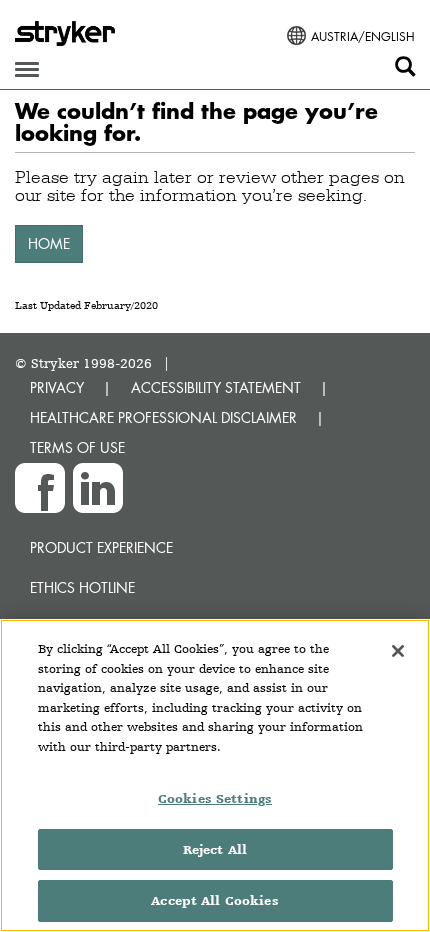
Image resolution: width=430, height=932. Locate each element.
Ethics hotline (82, 587)
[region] (215, 775)
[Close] (398, 651)
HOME (49, 243)
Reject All (215, 849)
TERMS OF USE (77, 447)
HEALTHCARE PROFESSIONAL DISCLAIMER (163, 417)
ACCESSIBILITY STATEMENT (216, 387)
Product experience (101, 547)
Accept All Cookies (214, 900)
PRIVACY (57, 387)
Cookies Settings (215, 798)
